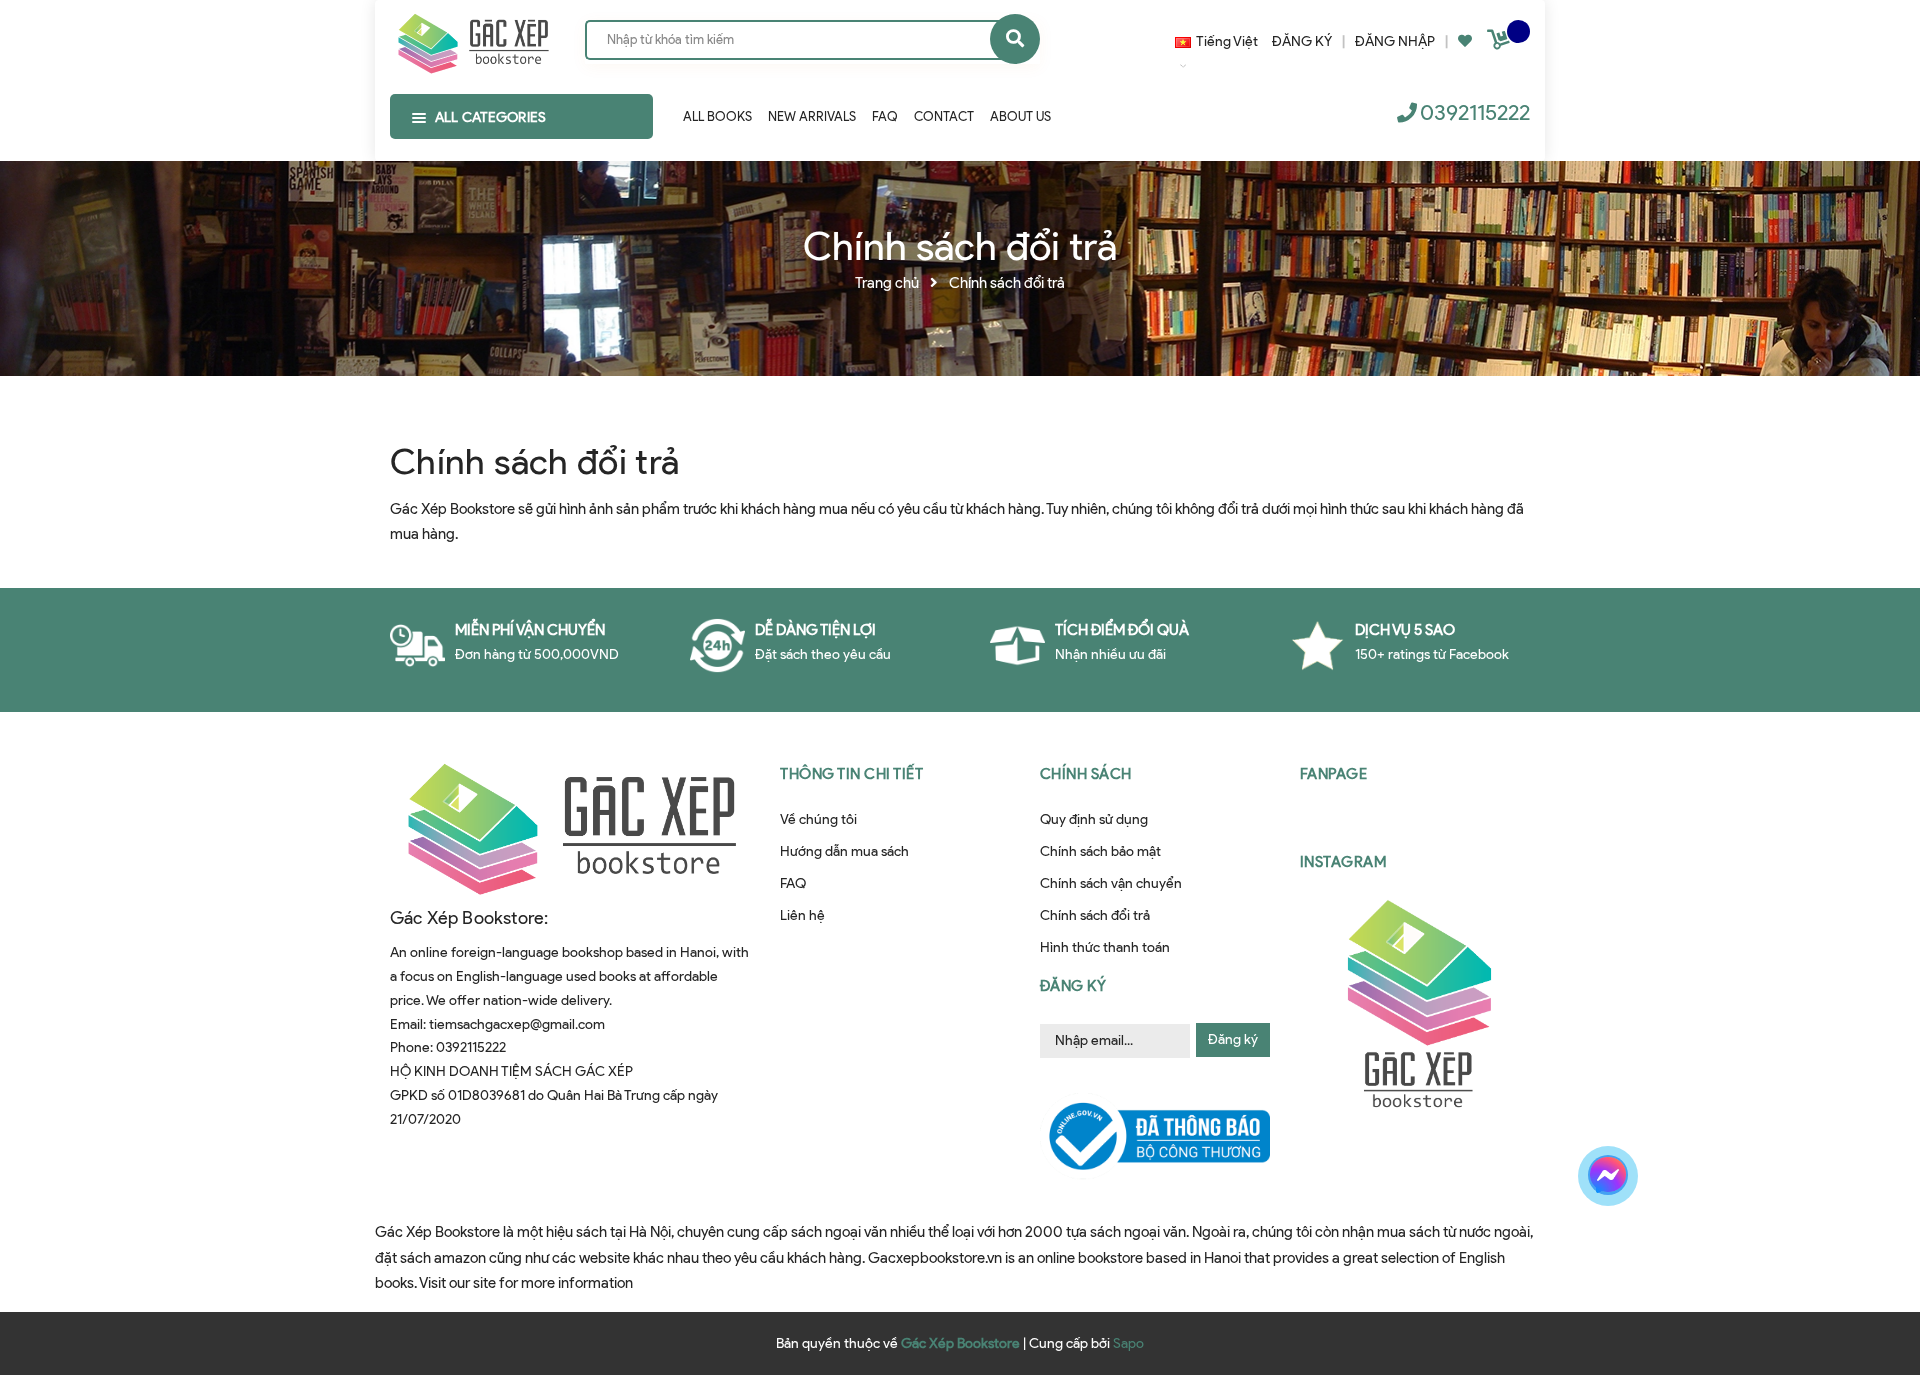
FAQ (793, 883)
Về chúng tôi (818, 819)
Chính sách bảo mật (1100, 851)
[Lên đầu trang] (1603, 1246)
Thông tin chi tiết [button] (851, 774)
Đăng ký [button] (1073, 986)
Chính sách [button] (1086, 774)
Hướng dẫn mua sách (844, 851)
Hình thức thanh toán (1105, 947)
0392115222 (1475, 112)
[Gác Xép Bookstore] (472, 39)
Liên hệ (802, 915)
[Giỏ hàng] (1501, 43)
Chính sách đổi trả (534, 461)
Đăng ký (1233, 1039)
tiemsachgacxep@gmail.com (517, 1024)
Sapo (1128, 1343)
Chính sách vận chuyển (1111, 883)
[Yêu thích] (1465, 41)
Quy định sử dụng (1094, 819)
